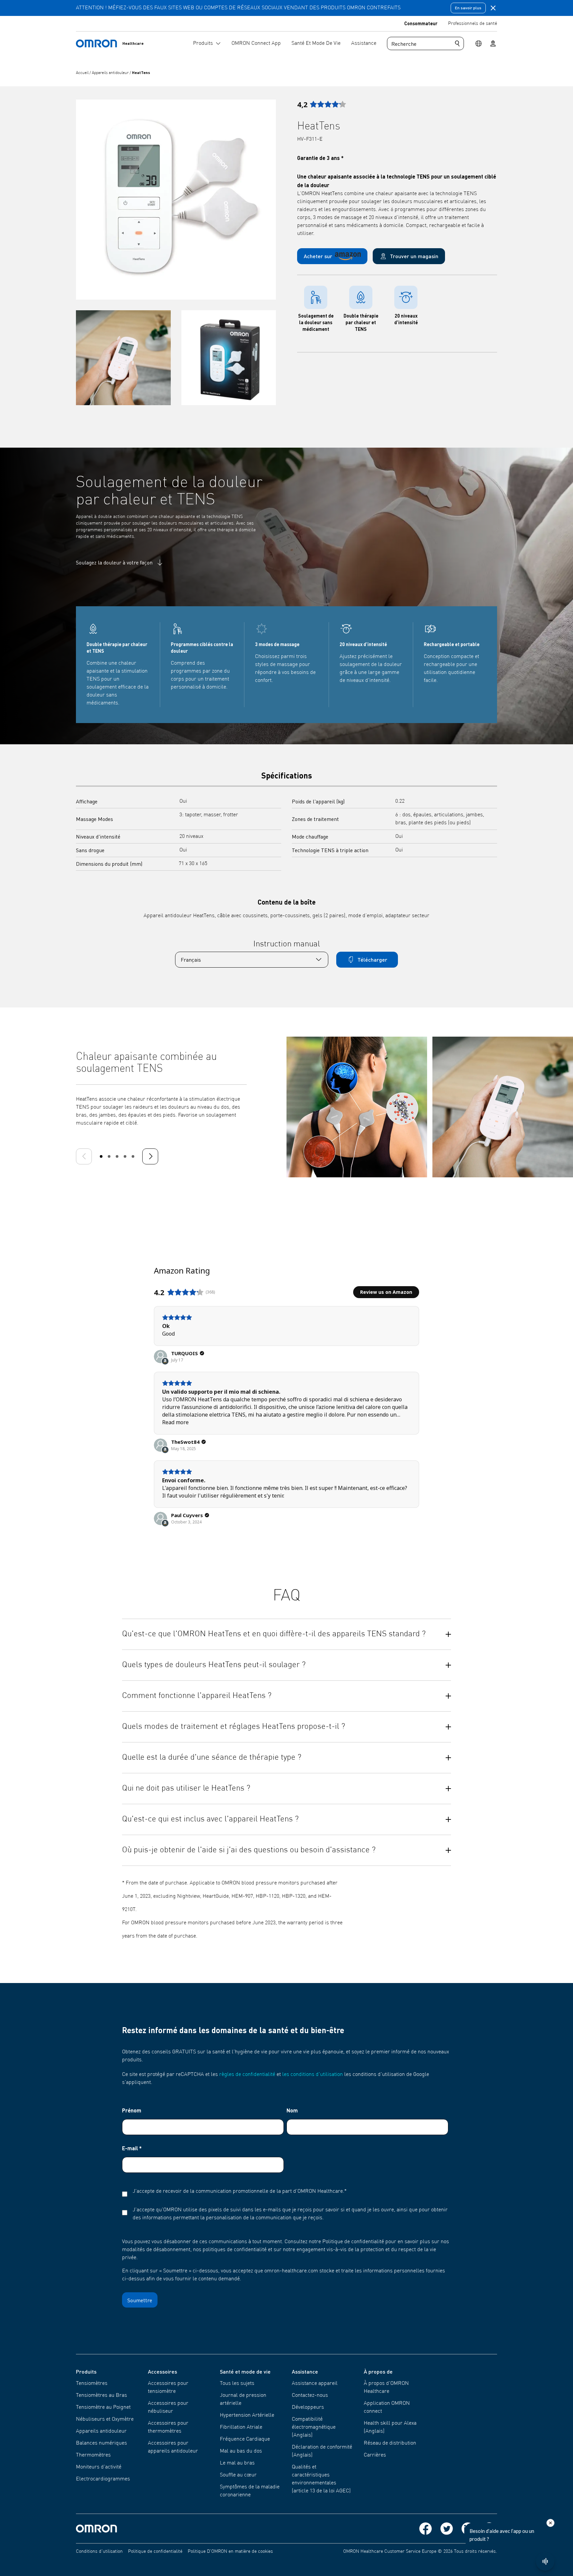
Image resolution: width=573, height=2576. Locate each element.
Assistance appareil (315, 2384)
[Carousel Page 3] (117, 1156)
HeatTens (141, 73)
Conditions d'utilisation (99, 2551)
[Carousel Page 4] (125, 1156)
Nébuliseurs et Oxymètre (105, 2419)
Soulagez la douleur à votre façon (114, 562)
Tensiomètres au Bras (101, 2395)
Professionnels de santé (473, 24)
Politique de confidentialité (155, 2551)
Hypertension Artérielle (247, 2415)
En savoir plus (468, 8)
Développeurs (308, 2407)
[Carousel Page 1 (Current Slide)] (101, 1156)
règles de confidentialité (247, 2075)
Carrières (375, 2455)
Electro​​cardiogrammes (103, 2479)
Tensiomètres (92, 2384)
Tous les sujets (237, 2384)
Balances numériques (101, 2443)
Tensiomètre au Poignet (103, 2407)
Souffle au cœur (238, 2475)
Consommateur (421, 23)
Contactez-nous (310, 2395)
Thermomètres (93, 2455)
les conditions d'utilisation (313, 2075)
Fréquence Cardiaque (245, 2439)
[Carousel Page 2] (109, 1156)
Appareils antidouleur (111, 73)
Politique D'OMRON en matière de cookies (230, 2551)
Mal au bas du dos (241, 2451)
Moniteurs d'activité (99, 2467)
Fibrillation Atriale (241, 2427)
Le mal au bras (237, 2463)
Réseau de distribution (390, 2443)
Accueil (83, 73)
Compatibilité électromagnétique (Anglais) (314, 2427)
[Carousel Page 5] (133, 1156)
